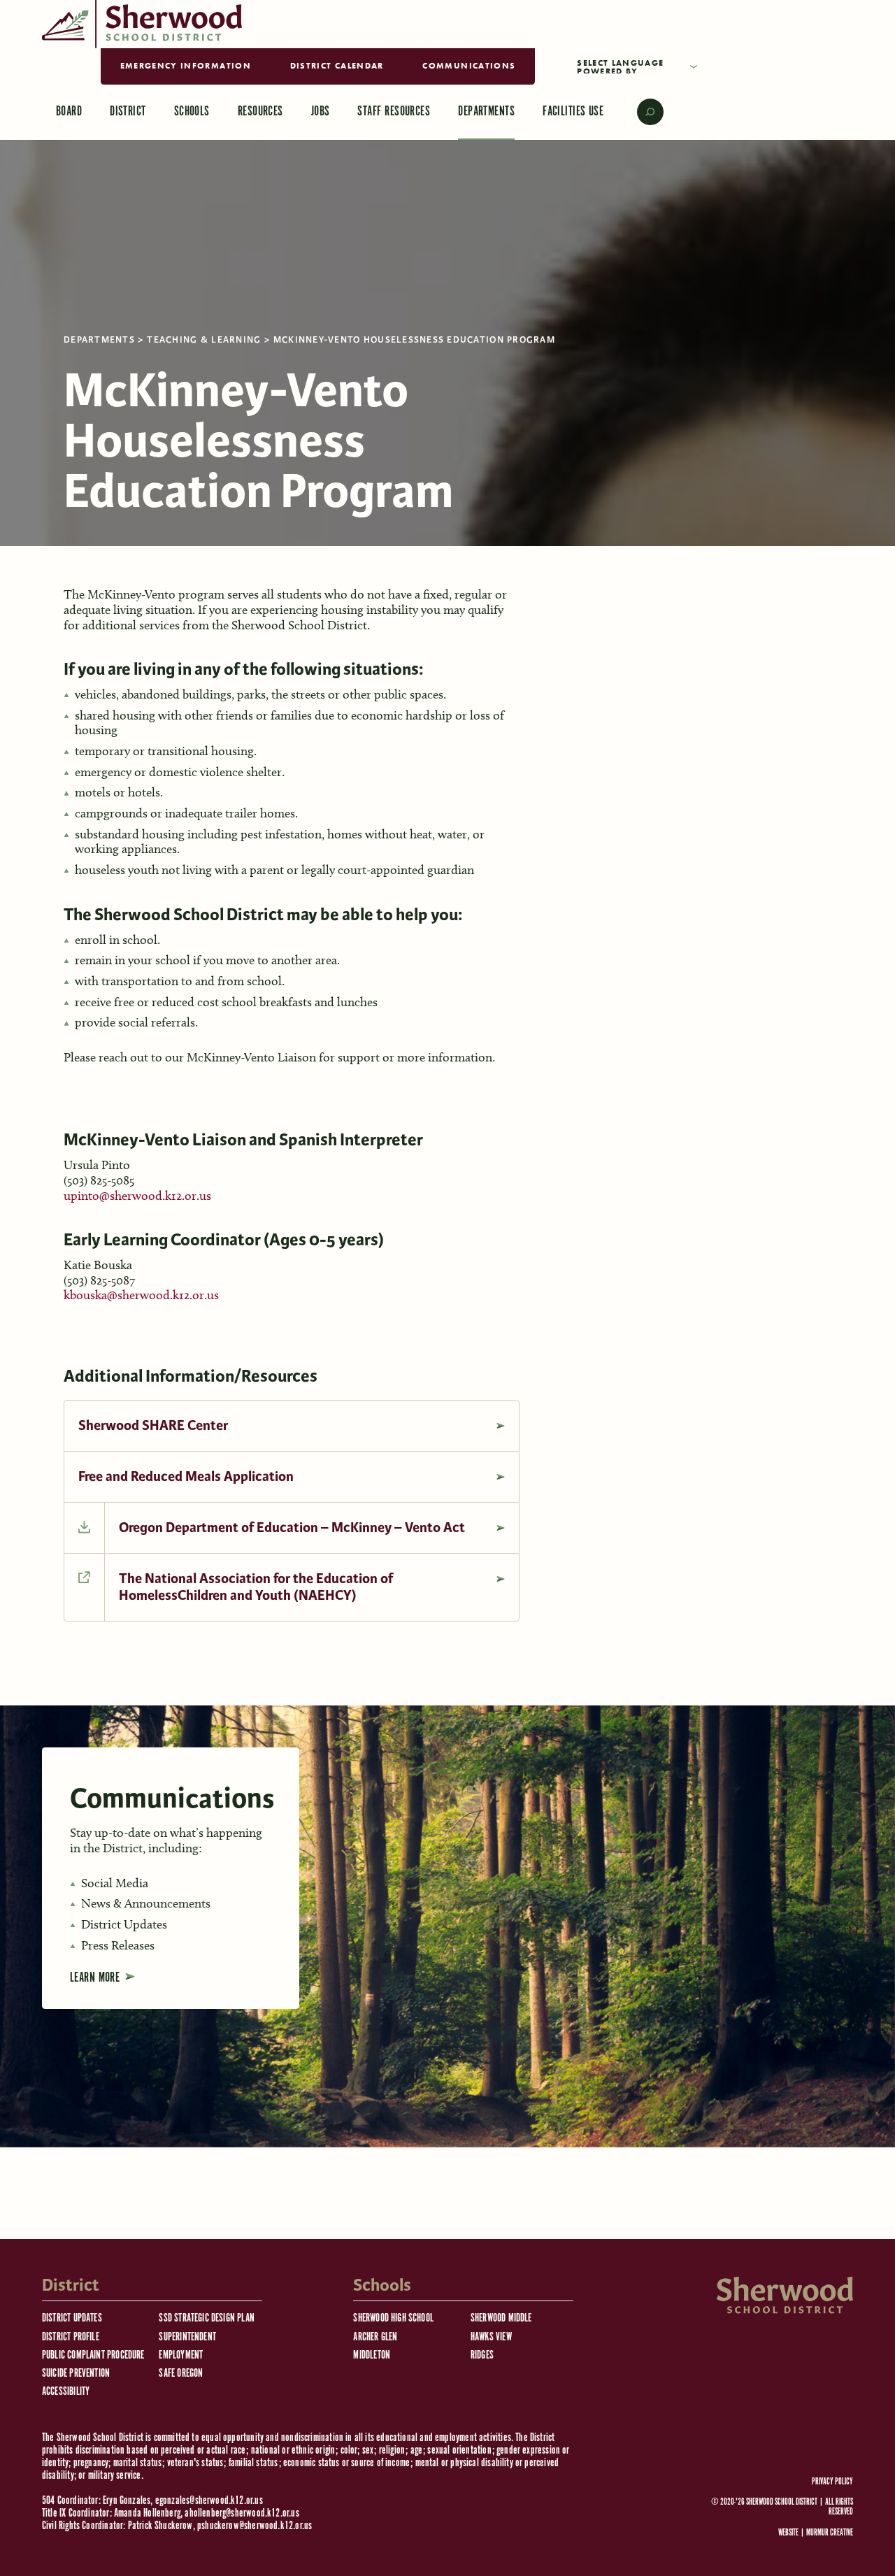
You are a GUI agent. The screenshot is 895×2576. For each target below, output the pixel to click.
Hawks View (491, 2337)
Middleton (372, 2355)
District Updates (72, 2318)
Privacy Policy (832, 2482)
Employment (181, 2355)
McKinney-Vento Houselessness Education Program (414, 340)
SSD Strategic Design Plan (207, 2318)
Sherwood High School (393, 2318)
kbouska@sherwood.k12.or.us (141, 1295)
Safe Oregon (181, 2374)
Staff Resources (394, 112)
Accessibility (66, 2392)
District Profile (71, 2337)
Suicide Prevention (76, 2374)
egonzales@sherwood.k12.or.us (209, 2501)
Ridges (482, 2355)
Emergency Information (186, 66)
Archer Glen (375, 2337)
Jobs (321, 112)
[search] (640, 112)
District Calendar (337, 66)
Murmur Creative (830, 2533)
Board (69, 112)
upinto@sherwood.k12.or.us (137, 1196)
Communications (469, 66)
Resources (260, 112)
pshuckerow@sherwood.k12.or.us (255, 2526)
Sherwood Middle (501, 2318)
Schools (192, 112)
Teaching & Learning (204, 340)
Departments (486, 112)
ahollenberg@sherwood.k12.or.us (242, 2513)
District (128, 112)
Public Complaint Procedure (93, 2355)
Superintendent (187, 2337)
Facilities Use (573, 112)
